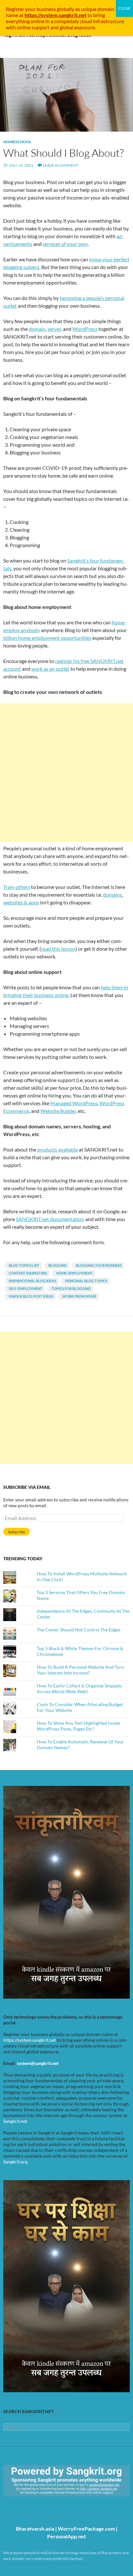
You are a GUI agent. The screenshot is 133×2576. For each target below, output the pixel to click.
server (54, 329)
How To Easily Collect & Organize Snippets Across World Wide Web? (79, 1689)
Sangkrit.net (15, 2121)
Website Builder (58, 1111)
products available (57, 1149)
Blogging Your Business (99, 1265)
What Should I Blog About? (63, 153)
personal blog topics (86, 1281)
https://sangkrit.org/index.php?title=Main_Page (40, 2502)
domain (37, 329)
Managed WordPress (74, 1103)
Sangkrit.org (15, 2162)
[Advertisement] (66, 773)
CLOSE (124, 8)
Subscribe (16, 1532)
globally (66, 9)
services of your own (65, 244)
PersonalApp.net (66, 2536)
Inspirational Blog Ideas (32, 1281)
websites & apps (21, 902)
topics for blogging (71, 1288)
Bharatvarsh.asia (35, 2529)
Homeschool (17, 142)
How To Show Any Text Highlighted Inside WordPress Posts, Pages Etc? (78, 1726)
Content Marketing (28, 1273)
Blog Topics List (24, 1265)
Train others (17, 887)
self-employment (26, 1288)
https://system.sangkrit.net (30, 2040)
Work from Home (79, 1296)
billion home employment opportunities (47, 638)
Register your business (31, 9)
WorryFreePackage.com (86, 2529)
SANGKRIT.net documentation (50, 1219)
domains (113, 895)
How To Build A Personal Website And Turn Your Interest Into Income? (80, 1670)
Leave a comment (61, 165)
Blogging (58, 1265)
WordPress (85, 329)
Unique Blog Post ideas (31, 1296)
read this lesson (58, 949)
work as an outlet (50, 669)
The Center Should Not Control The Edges (79, 1630)
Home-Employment (74, 1273)
